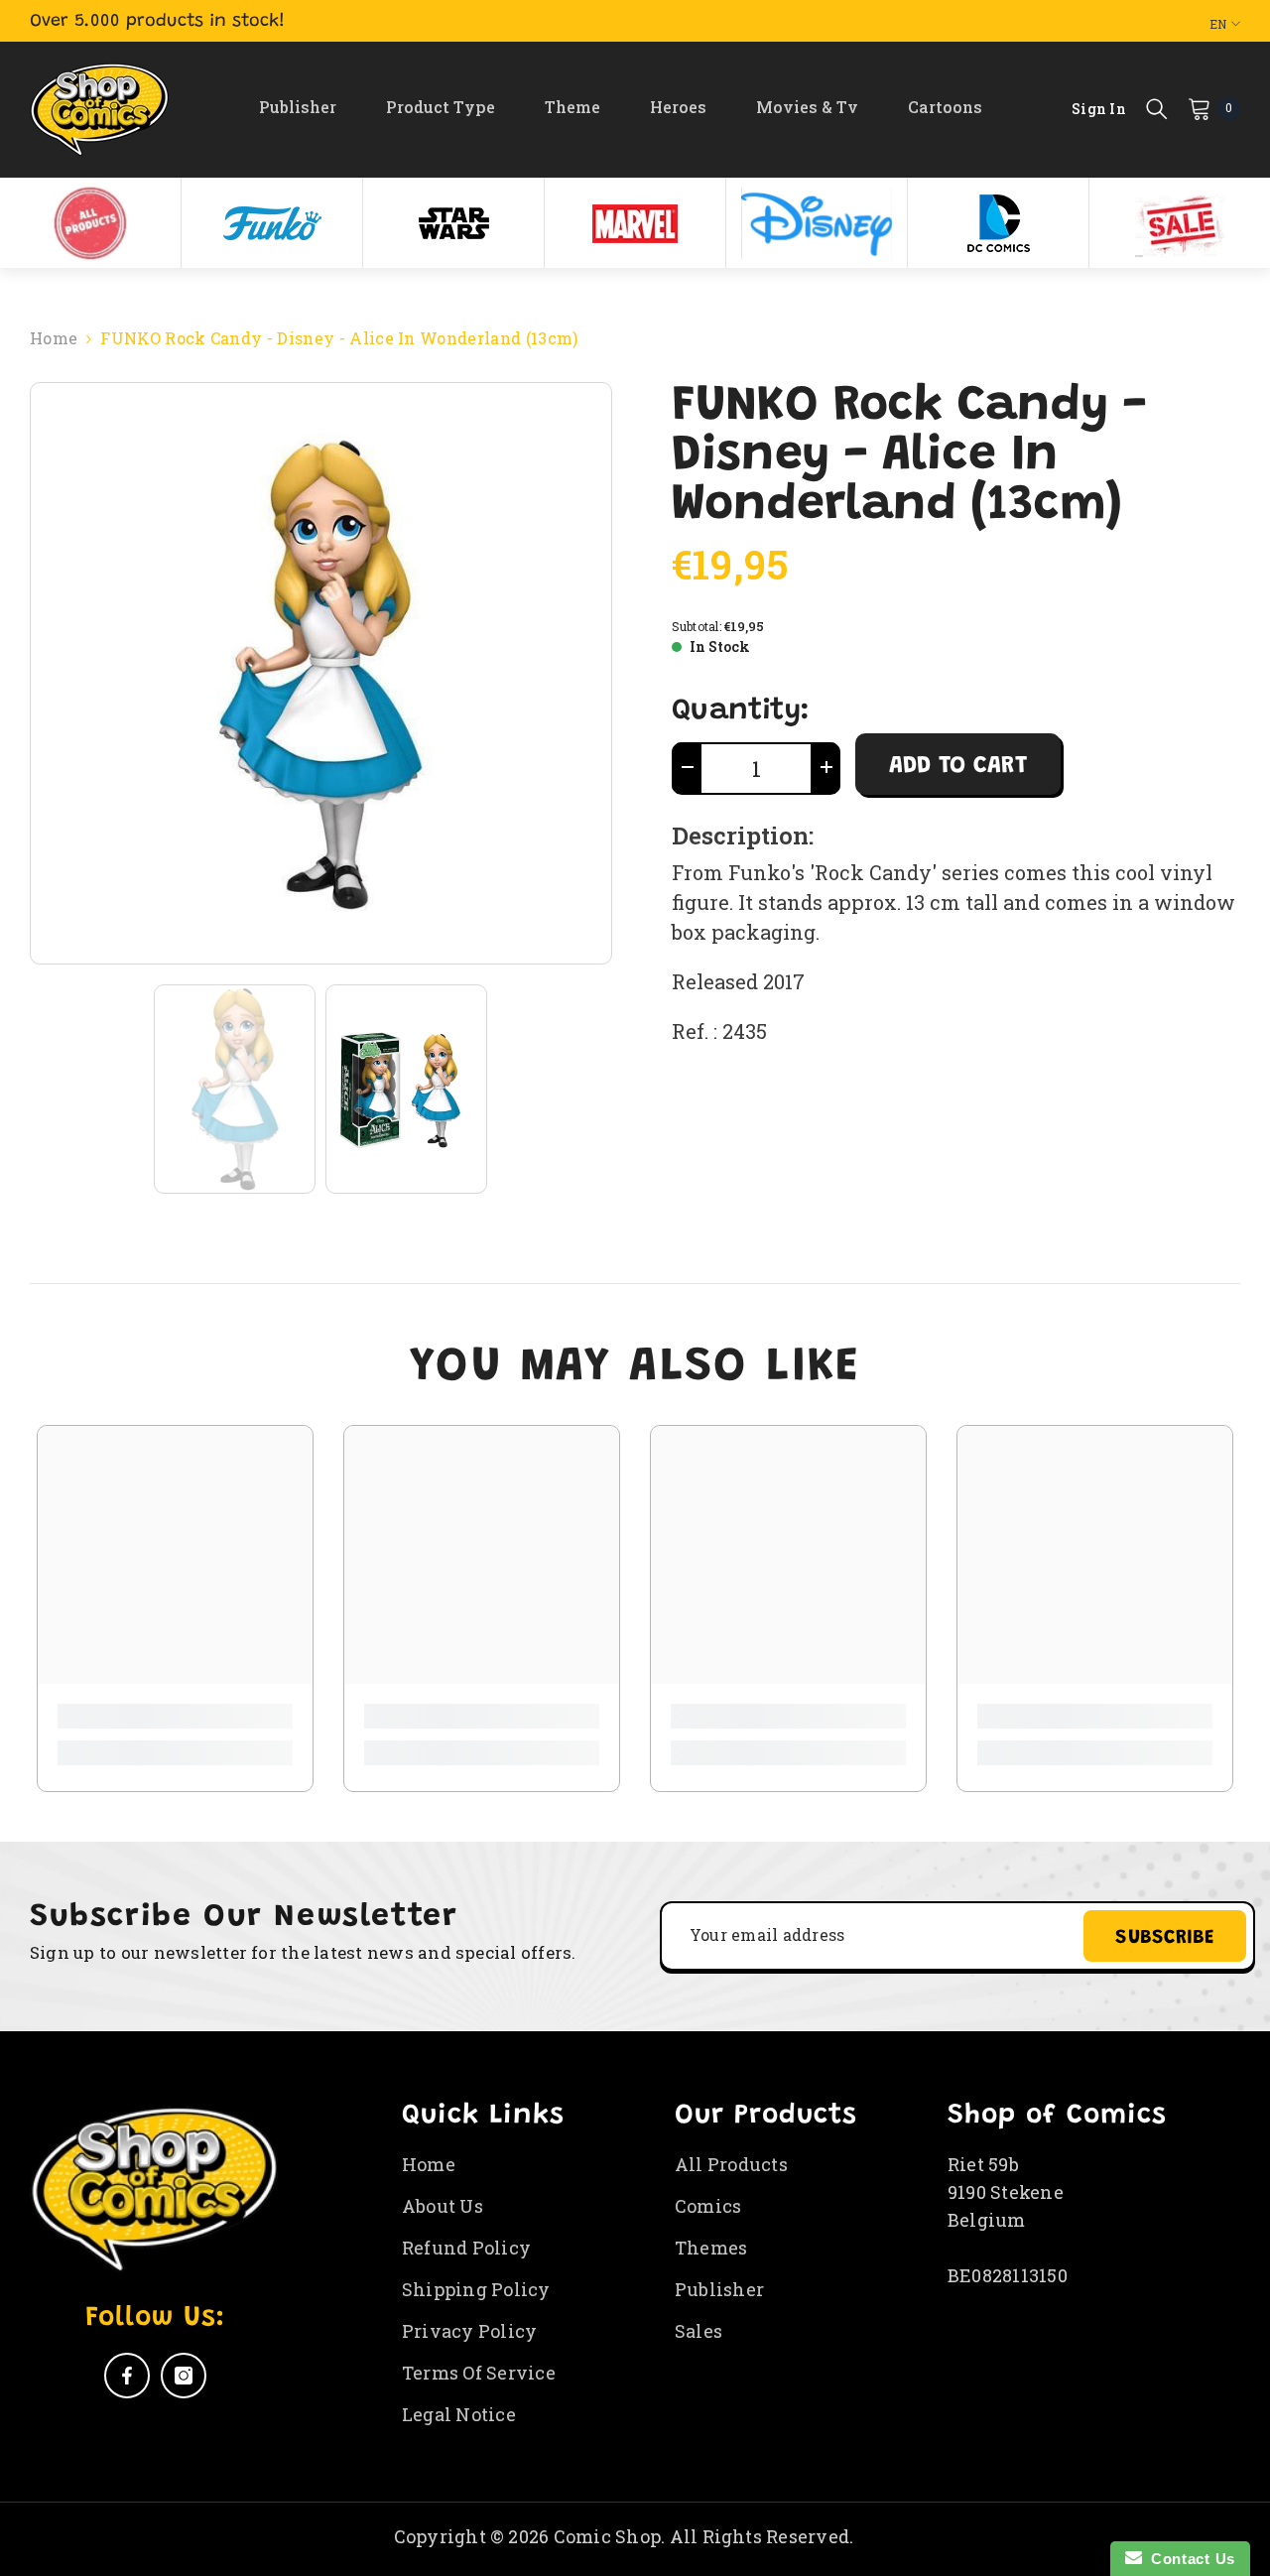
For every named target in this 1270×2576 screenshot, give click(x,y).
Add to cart (958, 766)
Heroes (678, 107)
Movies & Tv (807, 107)
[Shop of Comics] (90, 223)
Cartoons (945, 107)
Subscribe (1165, 1938)
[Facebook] (127, 2376)
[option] (91, 223)
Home (54, 338)
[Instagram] (184, 2376)
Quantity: (741, 711)
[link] (175, 1716)
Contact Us (1189, 2559)
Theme (572, 107)
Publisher (298, 107)
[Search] (1157, 108)
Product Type (441, 107)
